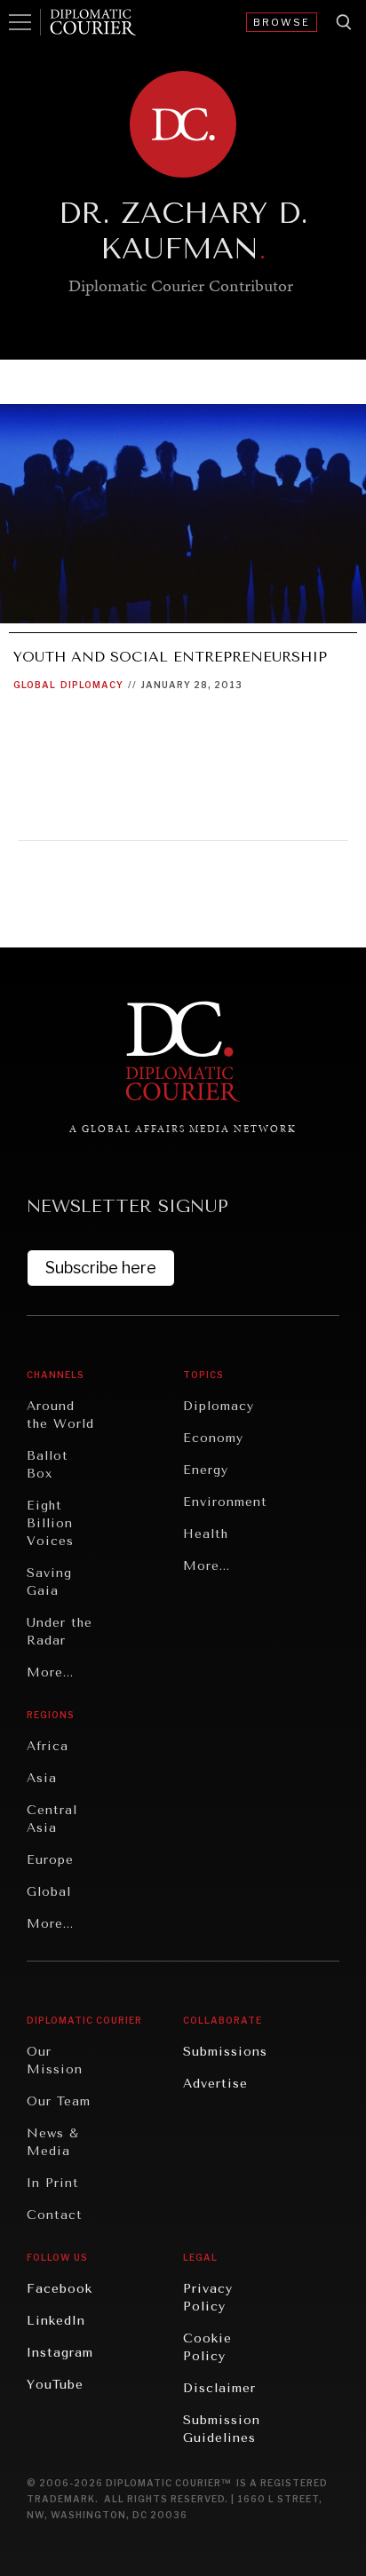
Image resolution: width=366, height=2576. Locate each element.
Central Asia (52, 1819)
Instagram (60, 2353)
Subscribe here (101, 1268)
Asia (42, 1778)
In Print (53, 2183)
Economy (213, 1438)
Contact (55, 2215)
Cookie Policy (207, 2347)
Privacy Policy (208, 2298)
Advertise (215, 2084)
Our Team (59, 2101)
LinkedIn (56, 2321)
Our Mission (55, 2061)
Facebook (60, 2289)
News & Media (53, 2142)
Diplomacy (92, 685)
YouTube (55, 2385)
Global (35, 685)
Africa (48, 1746)
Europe (50, 1860)
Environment (225, 1502)
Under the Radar (60, 1632)
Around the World (60, 1415)
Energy (206, 1470)
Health (206, 1534)
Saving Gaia (49, 1582)
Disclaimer (219, 2388)
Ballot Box (48, 1465)
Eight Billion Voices (50, 1523)
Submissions (225, 2052)
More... (50, 1672)
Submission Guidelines (222, 2429)
